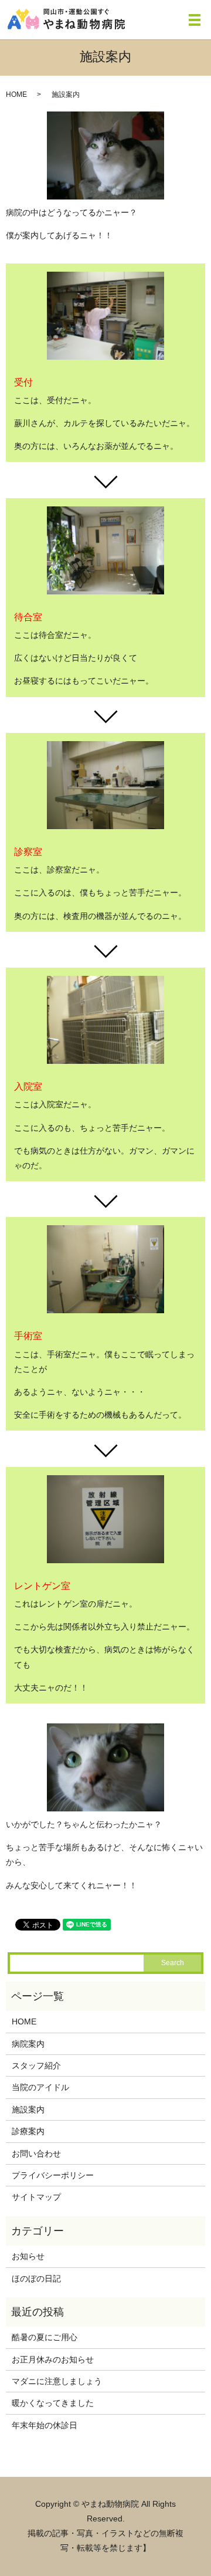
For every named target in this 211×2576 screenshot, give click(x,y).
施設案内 (28, 2110)
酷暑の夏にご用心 (45, 2337)
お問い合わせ (36, 2154)
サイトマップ (36, 2197)
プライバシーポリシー (53, 2175)
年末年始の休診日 (45, 2425)
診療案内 (28, 2131)
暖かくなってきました (53, 2403)
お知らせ (28, 2256)
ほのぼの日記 (36, 2278)
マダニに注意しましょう (57, 2381)
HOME (16, 94)
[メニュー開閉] (195, 20)
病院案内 (28, 2044)
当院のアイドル (40, 2087)
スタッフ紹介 (36, 2065)
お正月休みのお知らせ (53, 2359)
